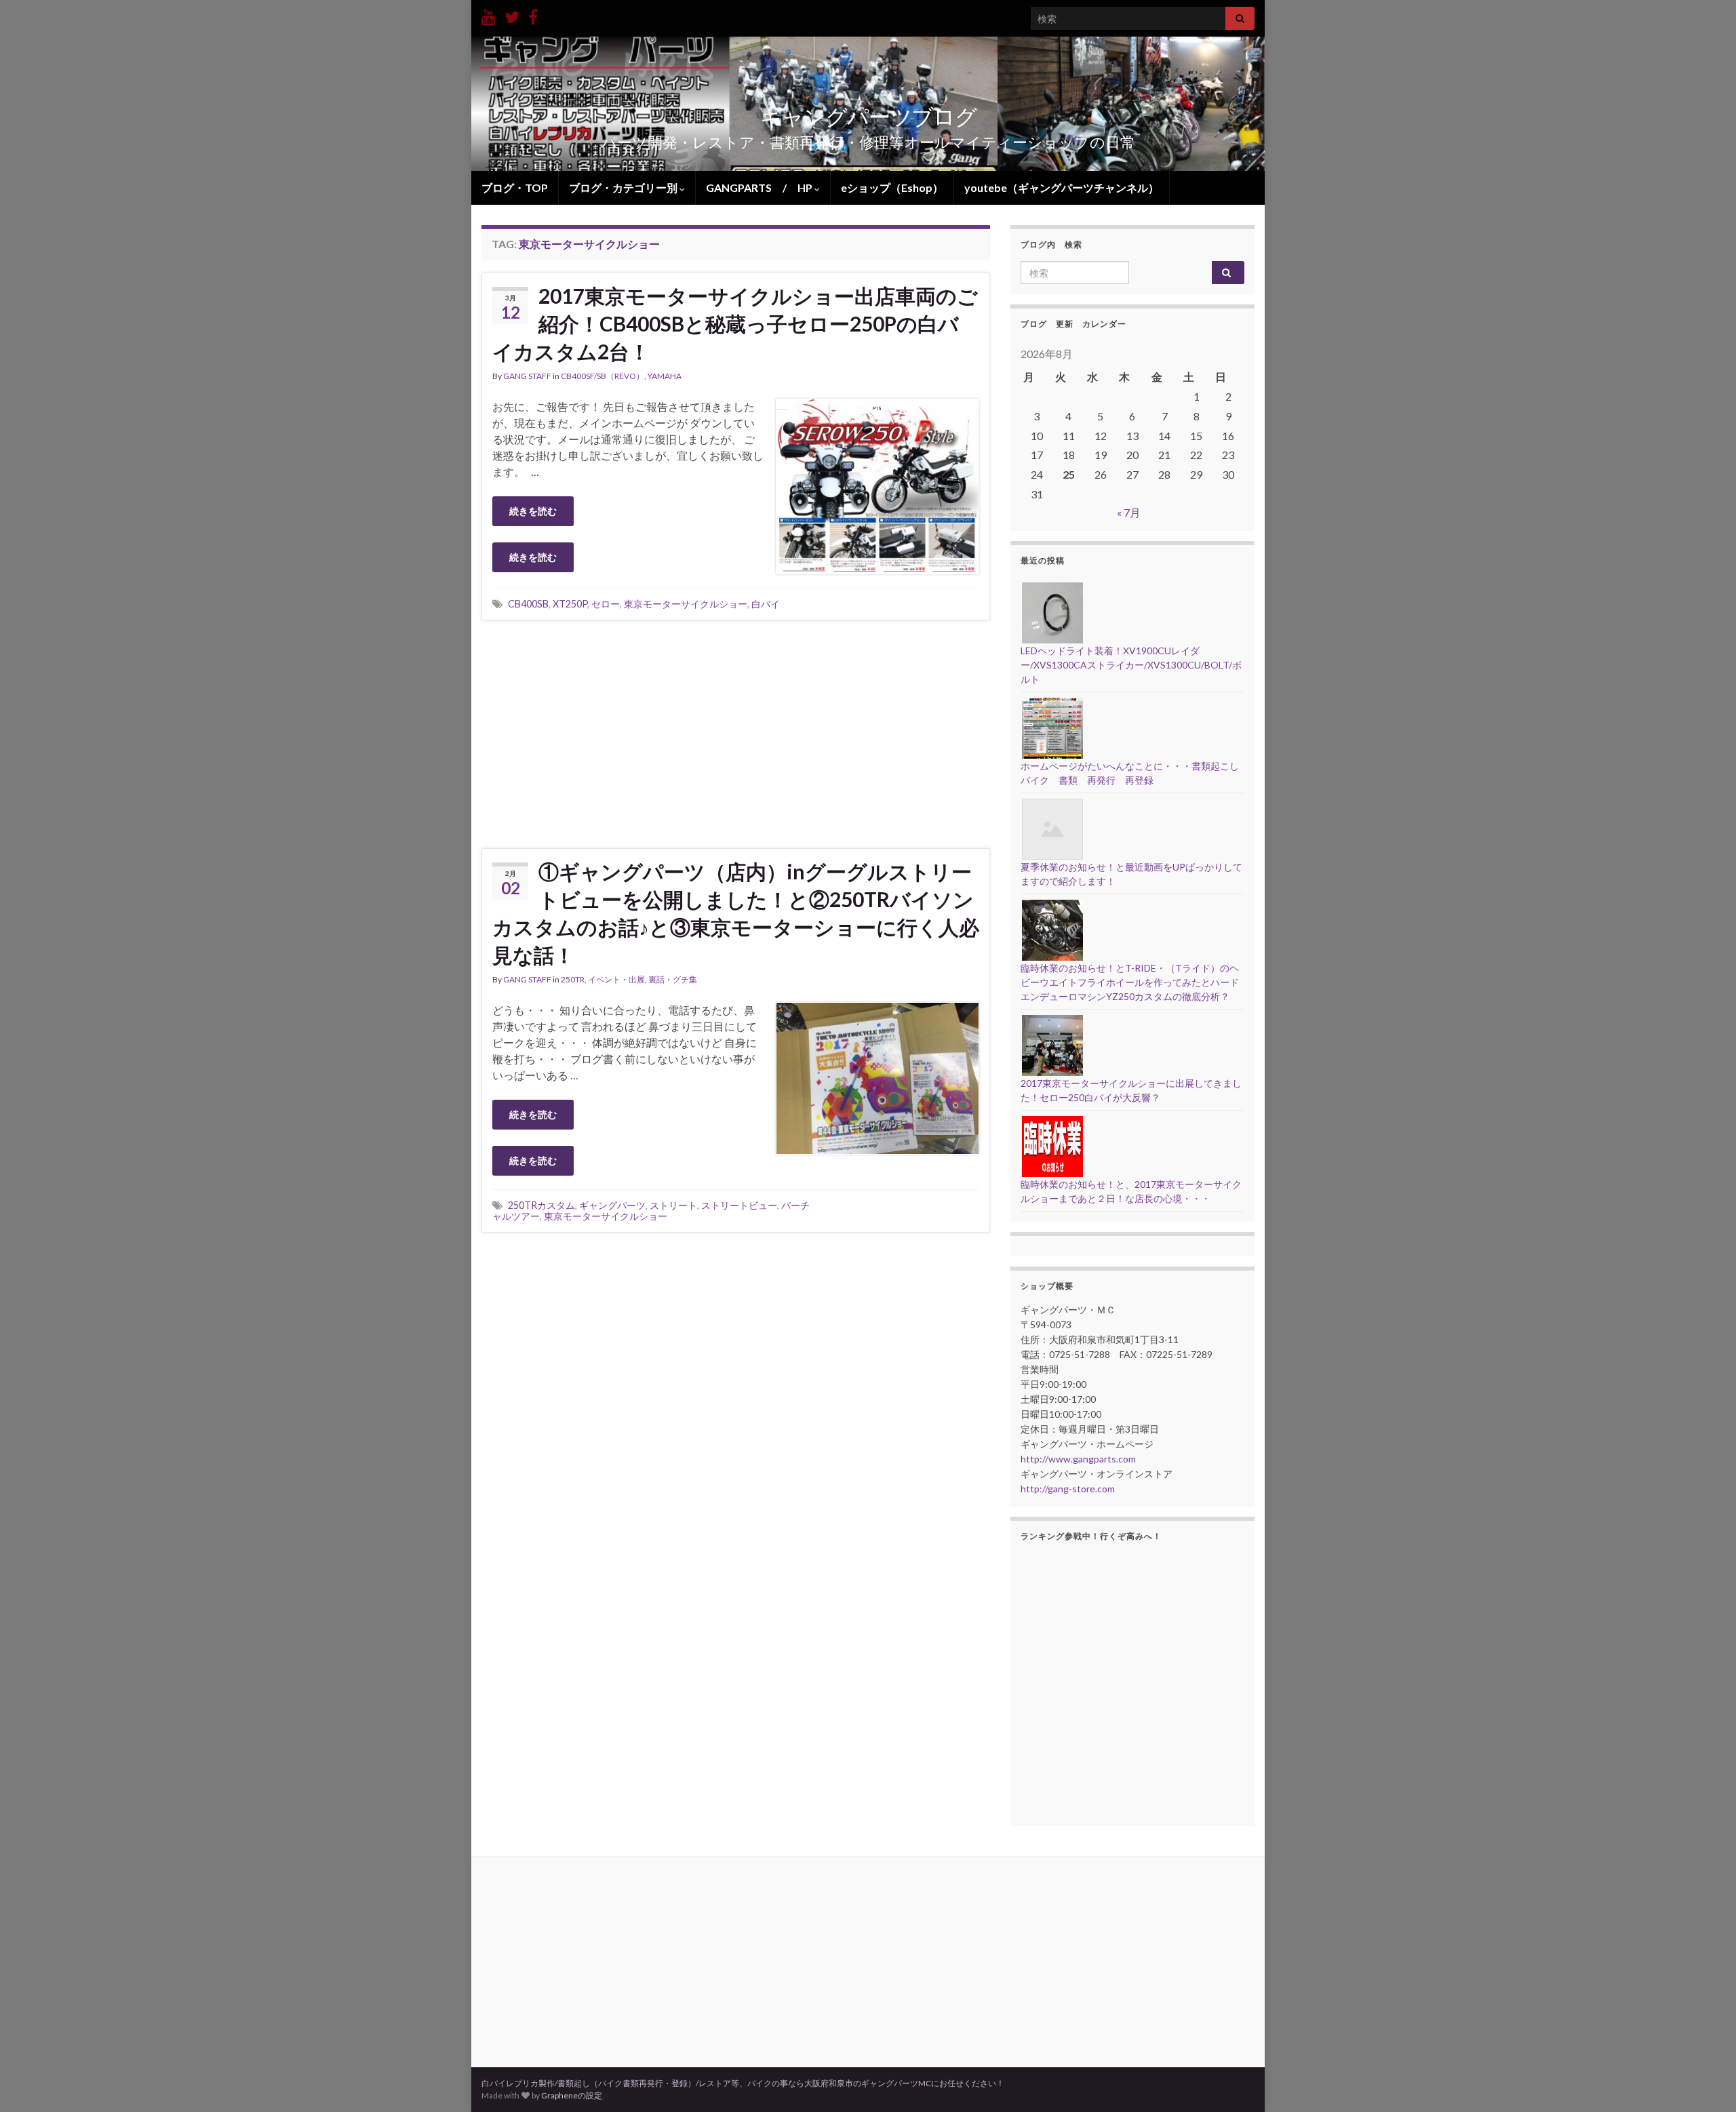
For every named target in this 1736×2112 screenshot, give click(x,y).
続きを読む (533, 511)
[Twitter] (512, 15)
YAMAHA (665, 376)
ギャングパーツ (612, 1205)
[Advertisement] (736, 732)
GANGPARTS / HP (760, 187)
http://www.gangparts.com (1078, 1459)
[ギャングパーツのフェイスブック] (533, 15)
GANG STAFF (527, 376)
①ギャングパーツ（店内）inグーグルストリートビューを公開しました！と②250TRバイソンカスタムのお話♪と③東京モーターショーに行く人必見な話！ (736, 913)
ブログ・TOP (515, 187)
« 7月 (1129, 512)
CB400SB (528, 604)
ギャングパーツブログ (868, 116)
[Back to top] (1705, 2081)
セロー (606, 604)
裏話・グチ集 (673, 979)
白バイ (766, 604)
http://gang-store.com (1068, 1489)
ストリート (673, 1205)
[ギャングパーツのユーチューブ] (489, 15)
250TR (573, 979)
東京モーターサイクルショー (686, 604)
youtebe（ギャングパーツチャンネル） (1062, 187)
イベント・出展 (616, 979)
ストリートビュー (739, 1205)
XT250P (570, 604)
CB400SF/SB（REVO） (603, 376)
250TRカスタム (541, 1205)
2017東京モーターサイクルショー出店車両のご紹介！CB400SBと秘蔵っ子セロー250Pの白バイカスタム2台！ (735, 323)
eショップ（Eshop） (892, 187)
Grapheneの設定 (572, 2095)
